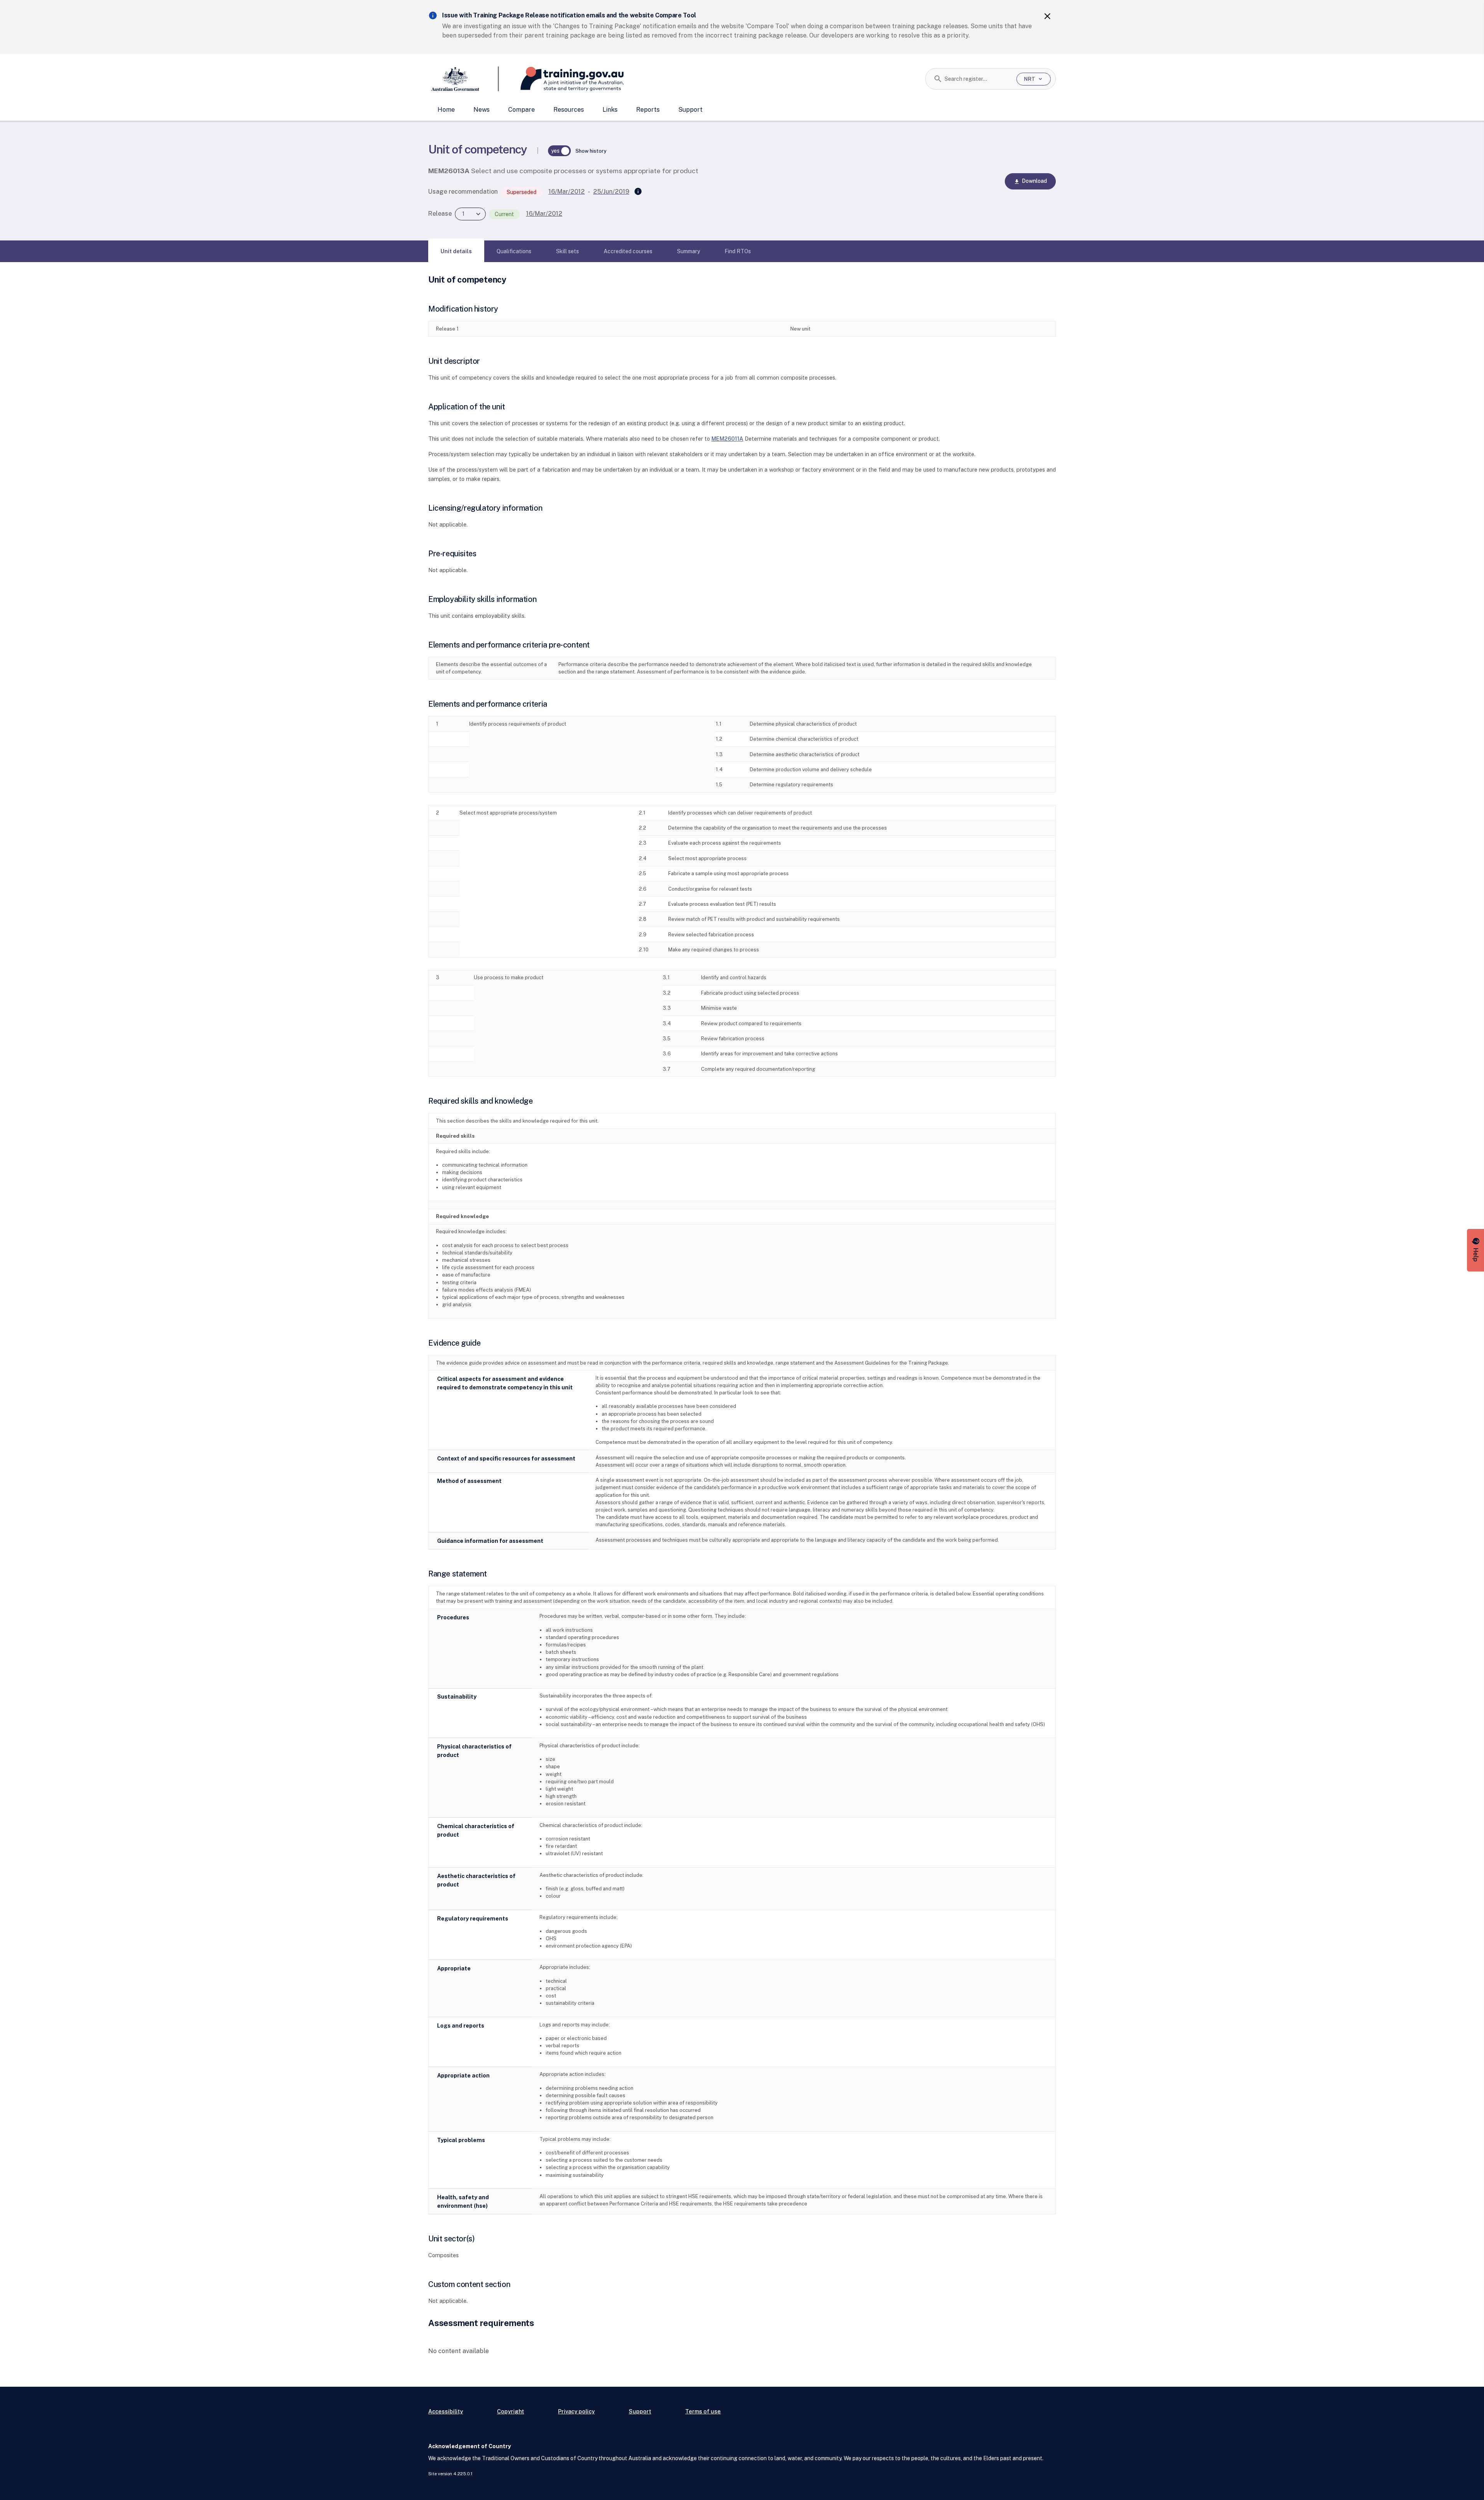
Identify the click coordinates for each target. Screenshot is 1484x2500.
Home (446, 110)
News (482, 110)
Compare (522, 110)
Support (690, 110)
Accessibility (446, 2411)
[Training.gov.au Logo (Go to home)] (561, 79)
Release (440, 214)
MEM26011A (727, 439)
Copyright (511, 2411)
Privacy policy (576, 2411)
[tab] (456, 251)
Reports (648, 110)
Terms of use (703, 2411)
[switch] (560, 151)
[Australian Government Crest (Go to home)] (464, 79)
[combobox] (978, 79)
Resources (569, 110)
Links (610, 110)
